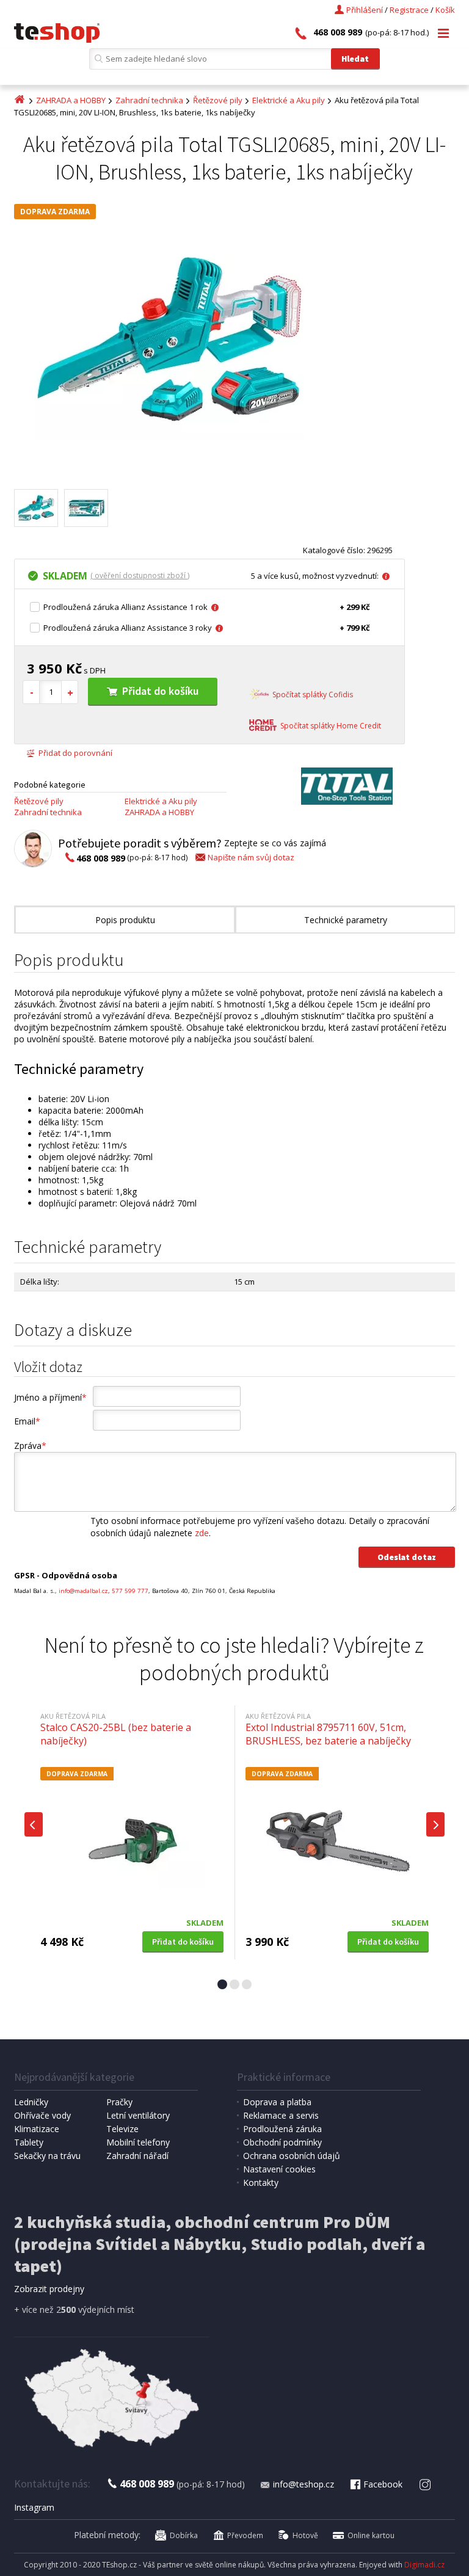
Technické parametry (346, 920)
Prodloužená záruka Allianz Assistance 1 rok (125, 607)
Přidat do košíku (160, 691)
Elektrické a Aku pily (289, 100)
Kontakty (261, 2182)
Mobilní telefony (138, 2142)
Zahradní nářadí (137, 2156)
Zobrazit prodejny (49, 2289)
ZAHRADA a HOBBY (71, 100)
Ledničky (31, 2102)
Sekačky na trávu (47, 2156)
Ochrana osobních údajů (292, 2156)
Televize (122, 2129)
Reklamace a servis (281, 2115)
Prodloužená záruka (282, 2129)
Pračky (119, 2102)
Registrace (409, 10)
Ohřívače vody (42, 2115)
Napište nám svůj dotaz (251, 857)
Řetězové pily (218, 100)
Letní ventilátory (138, 2115)
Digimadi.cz (424, 2565)
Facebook (383, 2484)
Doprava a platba (277, 2102)
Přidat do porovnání (75, 753)
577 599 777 (130, 1591)
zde (202, 1533)
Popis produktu (125, 920)
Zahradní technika (149, 100)
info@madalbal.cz (83, 1591)
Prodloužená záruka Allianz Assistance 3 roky (128, 628)
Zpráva (30, 1446)
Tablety (29, 2142)
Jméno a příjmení (50, 1397)
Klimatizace (37, 2129)
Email (27, 1421)
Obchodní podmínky (282, 2142)
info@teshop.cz (304, 2484)
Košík (445, 10)
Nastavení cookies (279, 2169)
